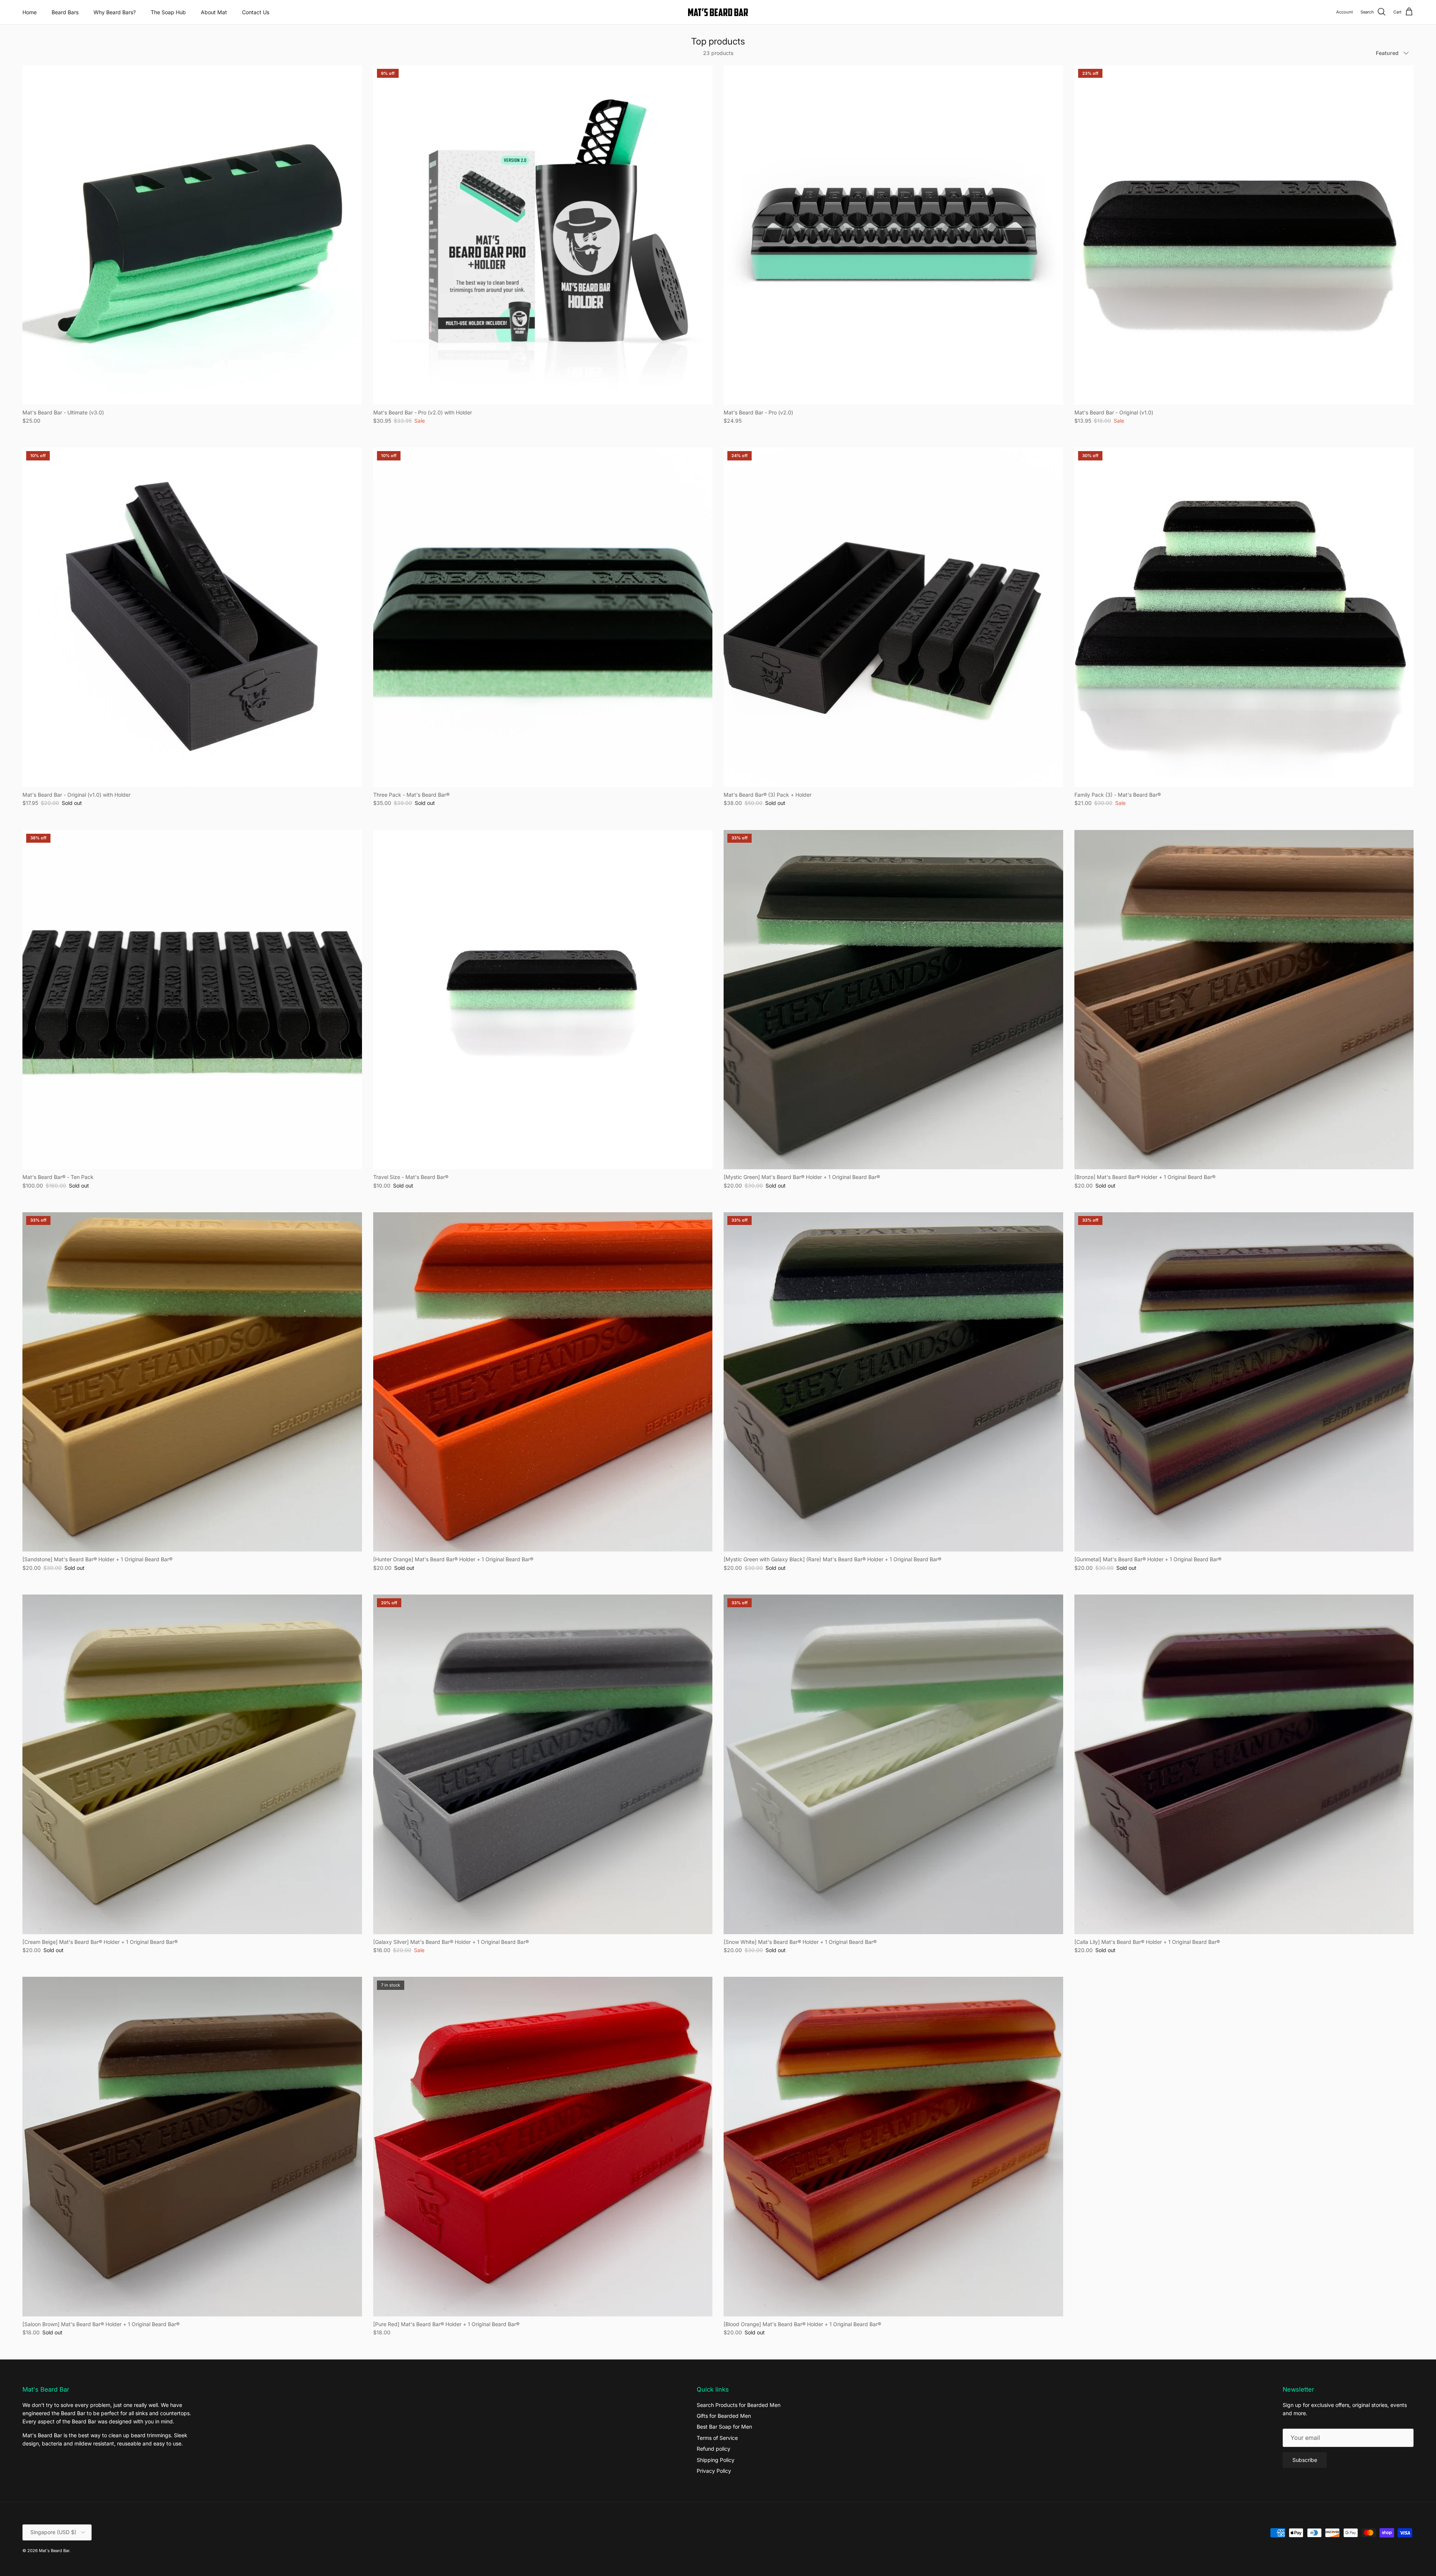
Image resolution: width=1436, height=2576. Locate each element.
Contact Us (256, 12)
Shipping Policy (716, 2460)
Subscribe (1305, 2460)
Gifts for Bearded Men (724, 2416)
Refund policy (714, 2449)
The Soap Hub (168, 12)
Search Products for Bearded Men (739, 2405)
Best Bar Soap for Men (724, 2427)
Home (30, 12)
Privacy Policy (714, 2471)
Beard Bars (65, 12)
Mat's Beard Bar (54, 2551)
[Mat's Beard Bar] (718, 12)
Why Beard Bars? (115, 12)
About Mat (214, 12)
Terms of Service (717, 2438)
